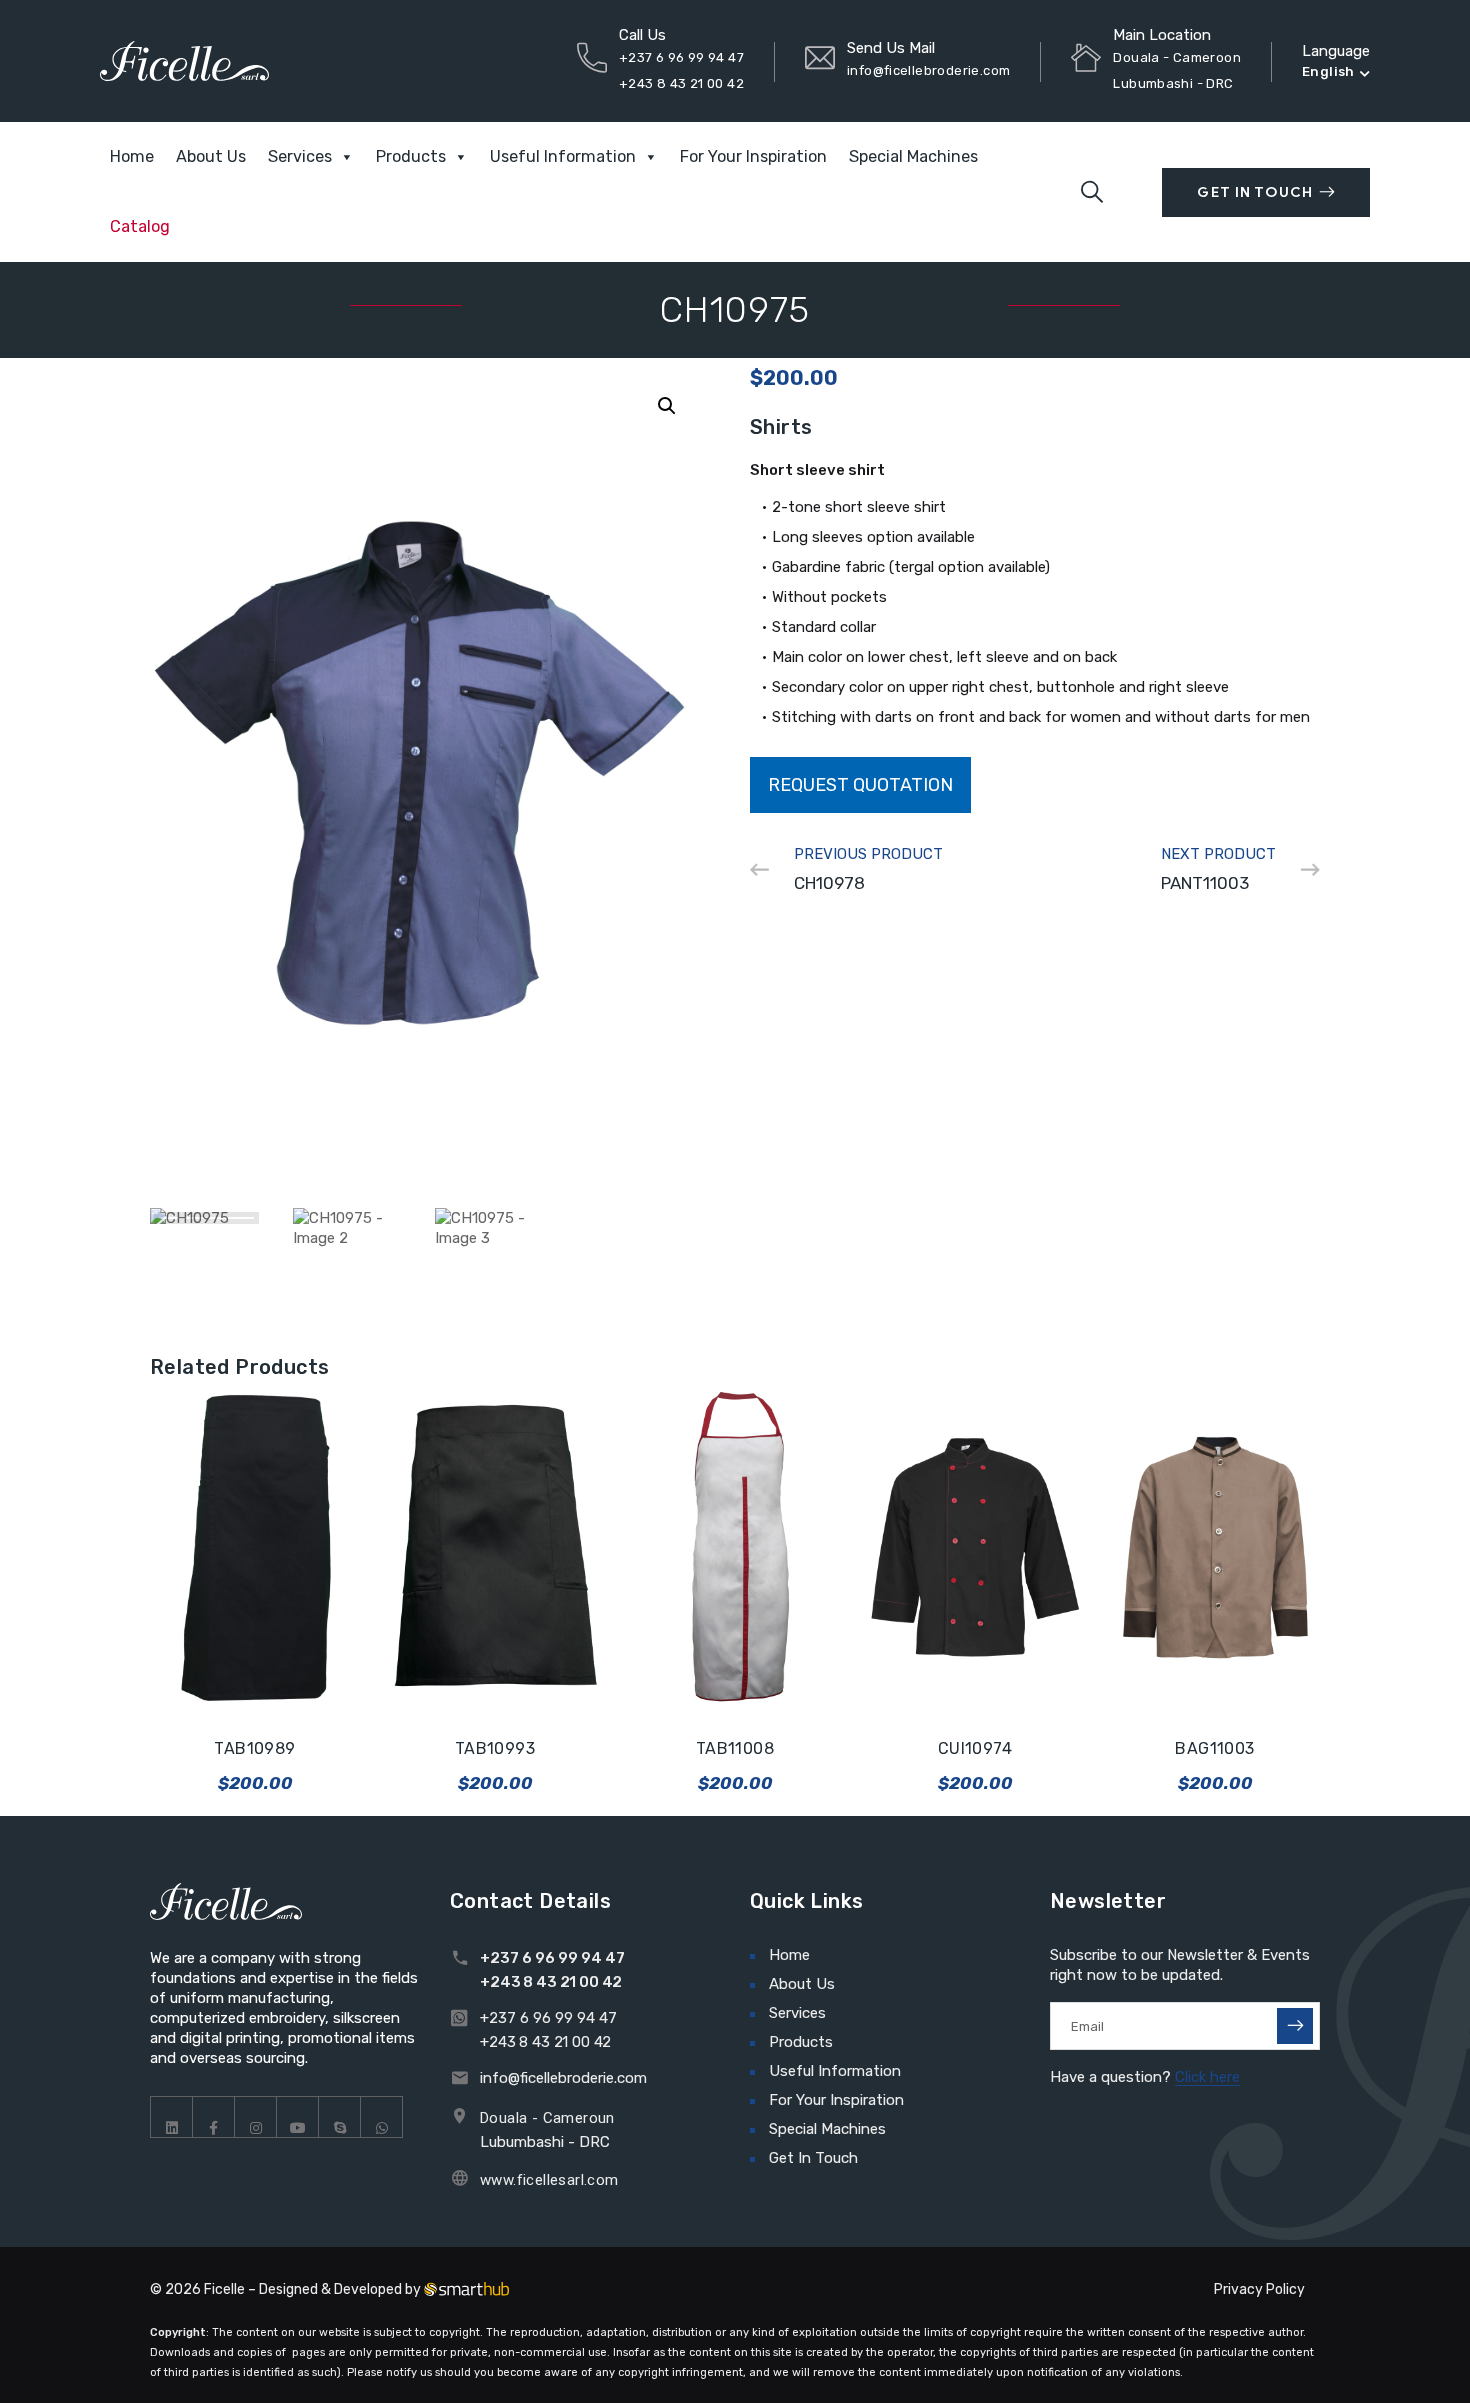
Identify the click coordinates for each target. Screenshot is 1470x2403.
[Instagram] (256, 2117)
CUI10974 (975, 1748)
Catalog (140, 226)
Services (300, 156)
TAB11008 (735, 1748)
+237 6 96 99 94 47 (681, 57)
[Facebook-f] (214, 2117)
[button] (667, 406)
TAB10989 (254, 1748)
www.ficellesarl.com (549, 2180)
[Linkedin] (172, 2117)
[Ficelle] (184, 60)
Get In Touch (1254, 192)
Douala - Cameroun (547, 2118)
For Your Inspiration (753, 156)
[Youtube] (298, 2117)
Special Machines (913, 156)
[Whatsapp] (382, 2117)
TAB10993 (495, 1748)
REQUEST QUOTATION (860, 785)
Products (411, 156)
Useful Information (563, 156)
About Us (211, 156)
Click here (1207, 2077)
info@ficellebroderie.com (928, 70)
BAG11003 (1214, 1748)
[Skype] (340, 2117)
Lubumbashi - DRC (545, 2142)
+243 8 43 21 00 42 (681, 83)
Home (132, 156)
